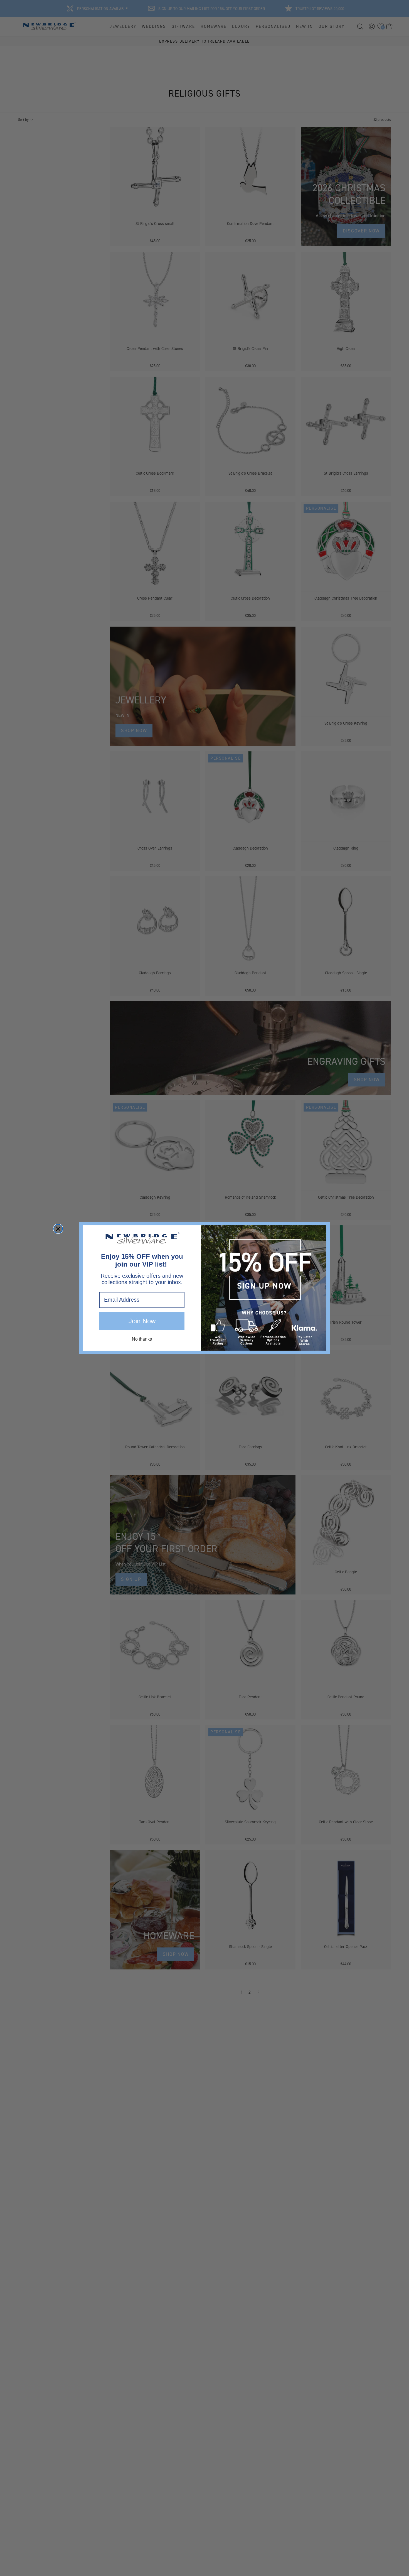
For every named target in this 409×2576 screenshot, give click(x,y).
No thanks (142, 1339)
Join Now (142, 1321)
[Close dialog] (58, 1229)
